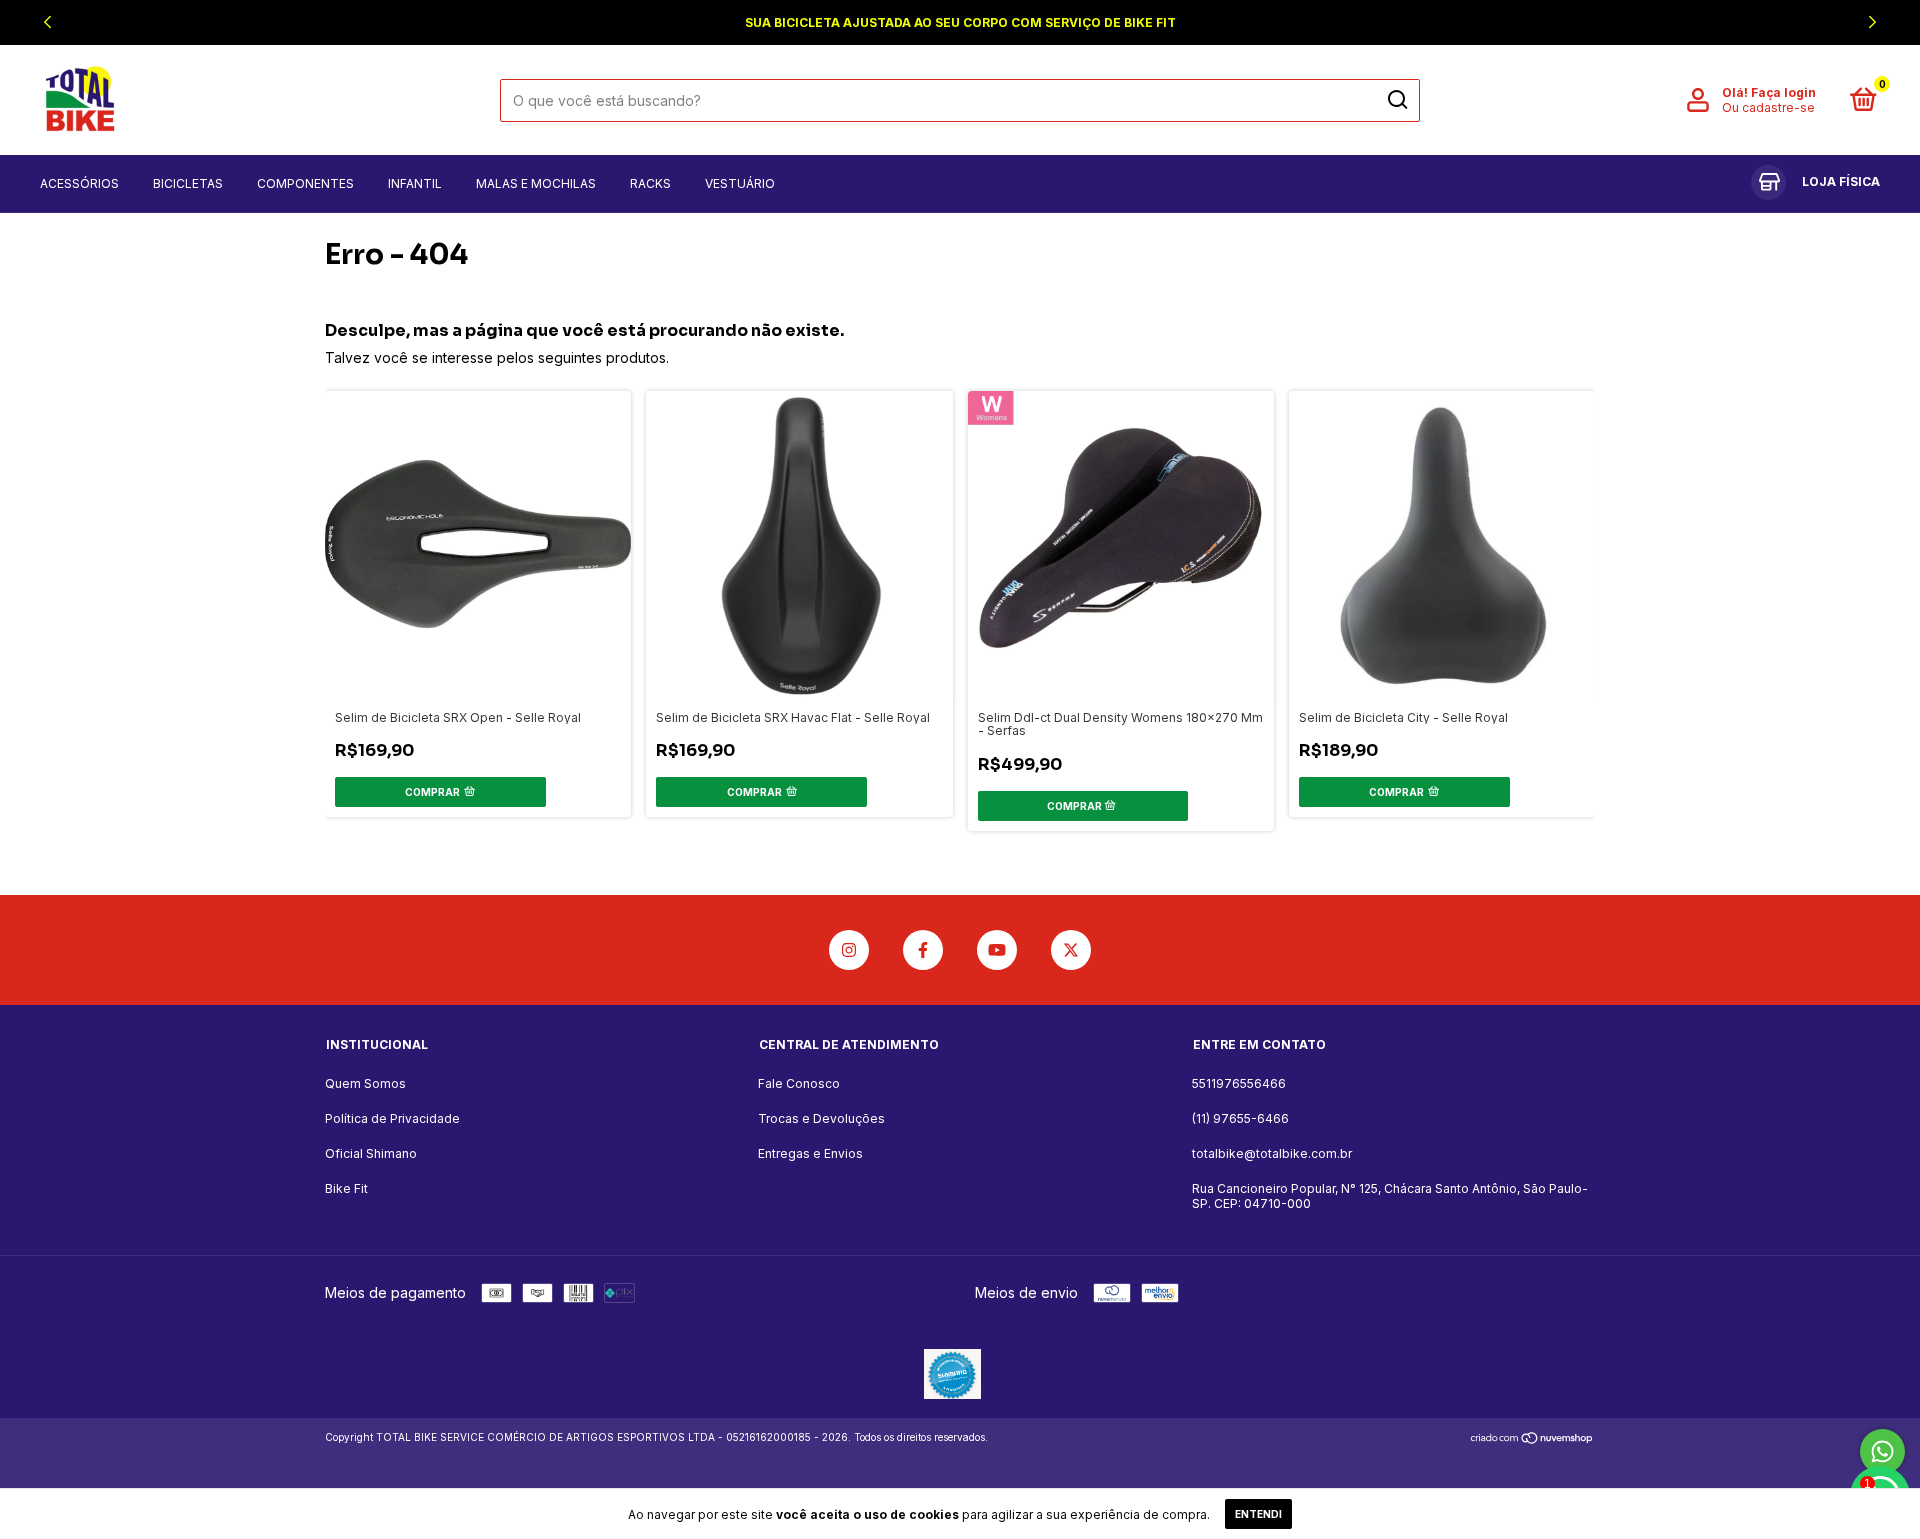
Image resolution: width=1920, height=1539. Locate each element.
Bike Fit (346, 1188)
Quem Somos (365, 1083)
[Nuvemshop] (1532, 1439)
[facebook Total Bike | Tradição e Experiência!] (923, 950)
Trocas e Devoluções (821, 1118)
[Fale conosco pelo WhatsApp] (1882, 1451)
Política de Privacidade (392, 1118)
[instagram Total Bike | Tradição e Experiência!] (849, 950)
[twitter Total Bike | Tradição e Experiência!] (1071, 950)
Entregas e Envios (810, 1153)
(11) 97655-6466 (1240, 1118)
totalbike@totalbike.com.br (1272, 1153)
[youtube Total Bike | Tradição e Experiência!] (997, 950)
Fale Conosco (799, 1083)
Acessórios (79, 183)
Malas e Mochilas (536, 183)
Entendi (1258, 1514)
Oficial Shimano (371, 1153)
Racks (650, 183)
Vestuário (740, 183)
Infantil (415, 183)
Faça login (1783, 92)
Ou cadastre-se (1768, 107)
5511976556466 (1239, 1083)
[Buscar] (1396, 100)
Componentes (305, 183)
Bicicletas (188, 183)
